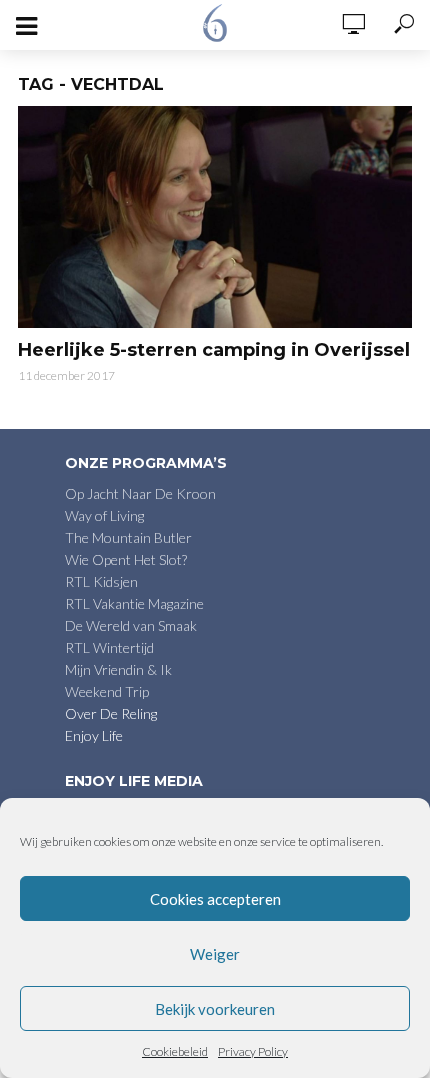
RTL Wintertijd (109, 647)
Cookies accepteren (215, 899)
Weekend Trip (107, 691)
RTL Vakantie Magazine (134, 603)
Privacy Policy (253, 1051)
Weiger (215, 954)
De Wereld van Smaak (131, 625)
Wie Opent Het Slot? (126, 559)
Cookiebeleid (175, 1051)
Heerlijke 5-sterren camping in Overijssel (214, 350)
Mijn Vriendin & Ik (118, 669)
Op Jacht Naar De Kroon (140, 493)
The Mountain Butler (128, 537)
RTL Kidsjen (101, 581)
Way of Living (104, 515)
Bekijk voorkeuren (215, 1009)
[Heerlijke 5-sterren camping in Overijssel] (215, 217)
